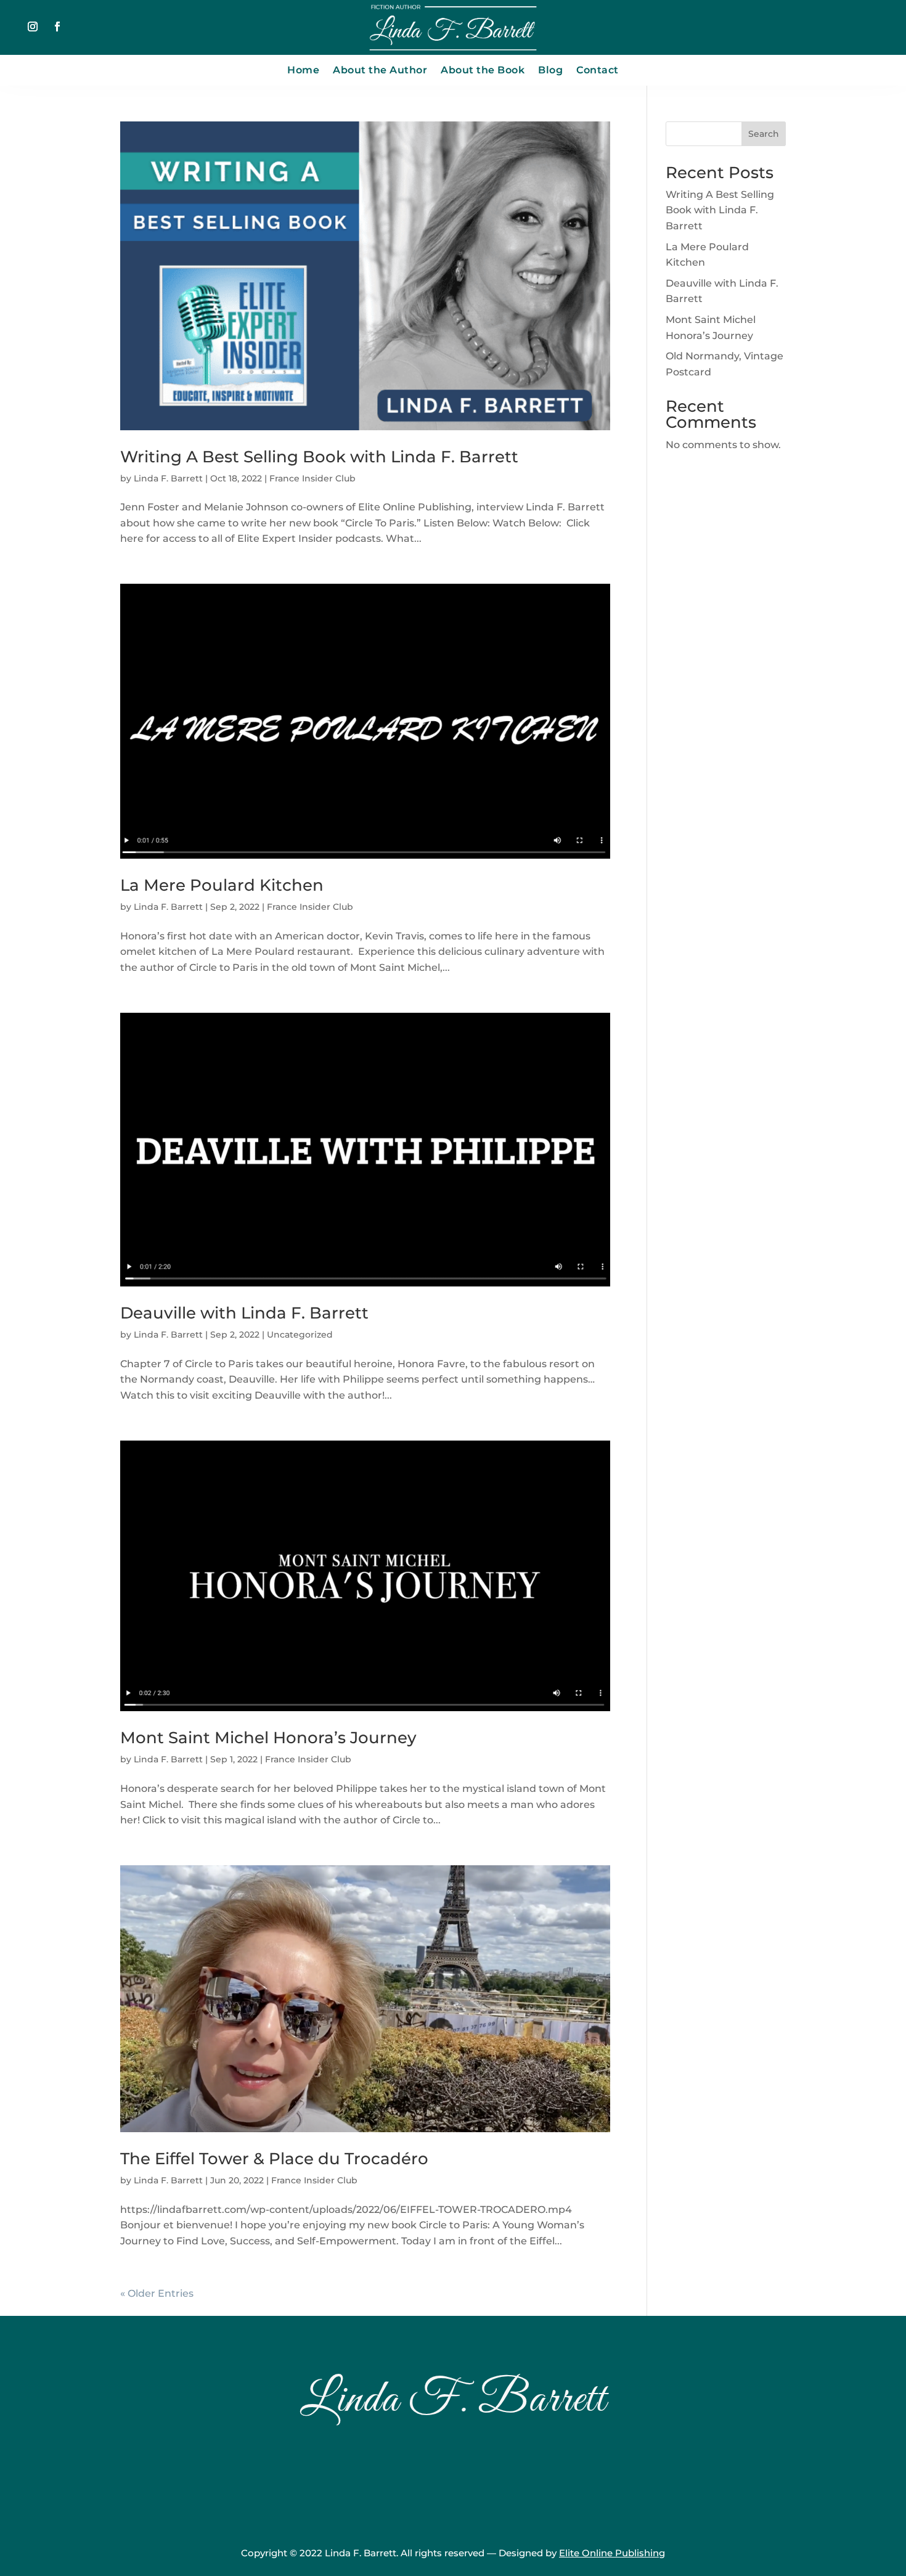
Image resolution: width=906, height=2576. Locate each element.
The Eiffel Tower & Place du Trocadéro (274, 2159)
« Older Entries (157, 2293)
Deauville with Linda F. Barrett (244, 1313)
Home (303, 71)
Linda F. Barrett (168, 478)
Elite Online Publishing (612, 2553)
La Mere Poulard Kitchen (222, 885)
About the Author (380, 71)
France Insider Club (312, 478)
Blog (550, 71)
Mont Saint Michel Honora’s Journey (268, 1738)
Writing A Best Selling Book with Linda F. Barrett (319, 457)
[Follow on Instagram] (33, 27)
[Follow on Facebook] (57, 27)
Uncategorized (300, 1335)
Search (764, 134)
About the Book (483, 71)
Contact (598, 71)
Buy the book (453, 2479)
